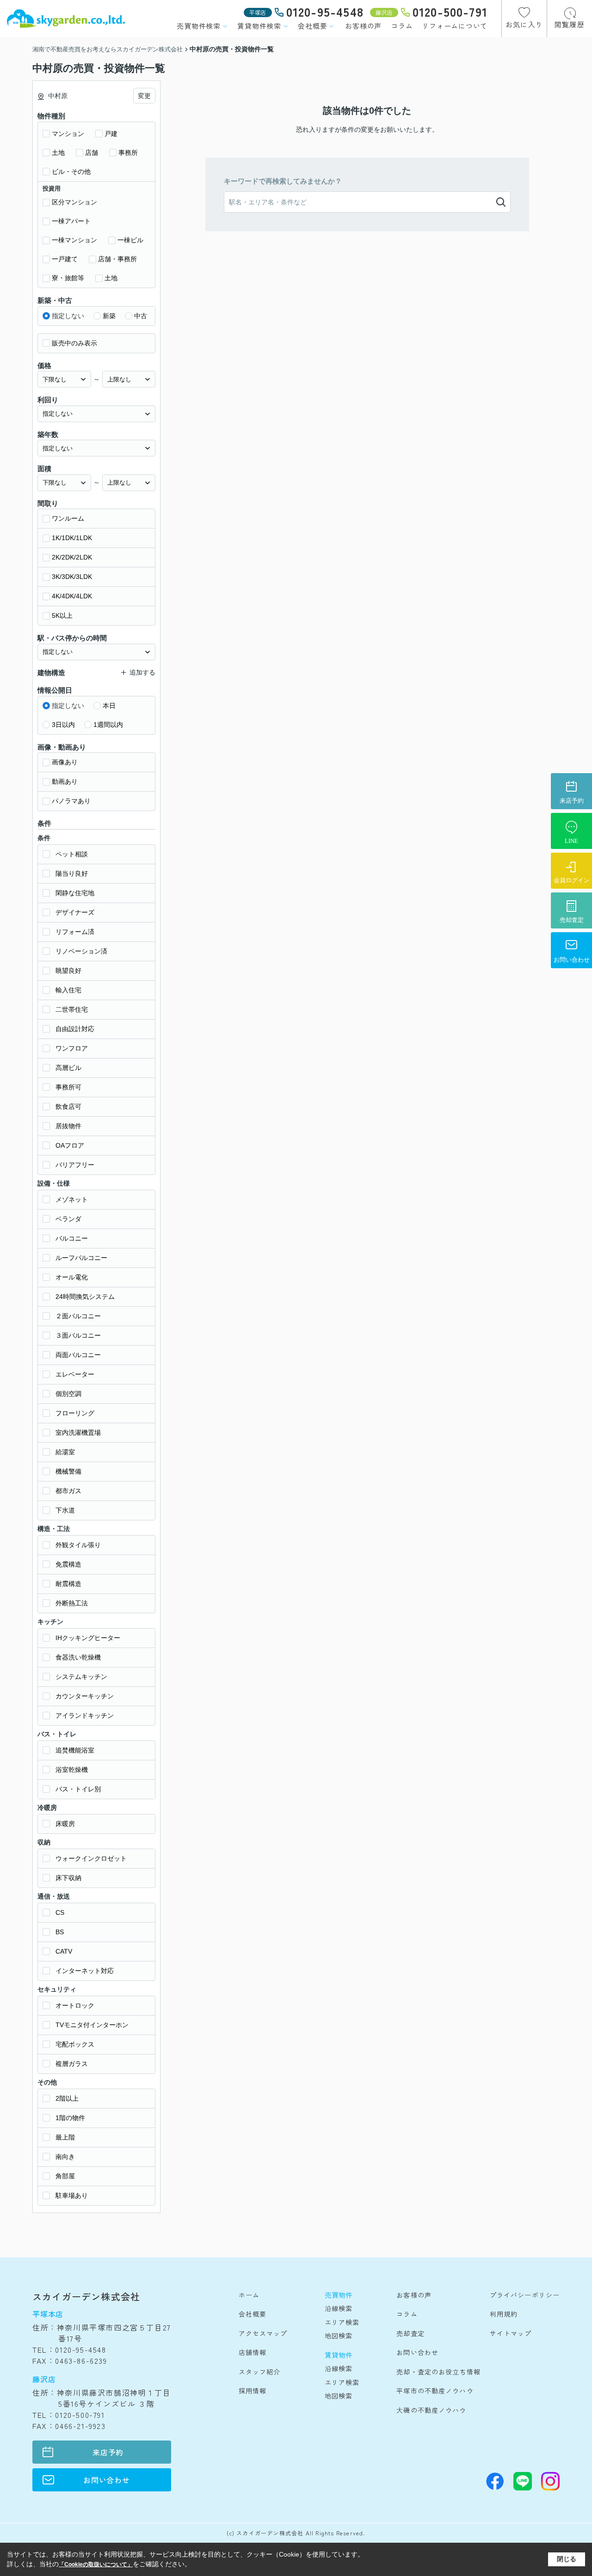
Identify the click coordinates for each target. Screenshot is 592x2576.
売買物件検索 (199, 26)
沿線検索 (339, 2308)
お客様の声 (363, 26)
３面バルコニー (78, 1335)
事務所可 (68, 1087)
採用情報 (253, 2391)
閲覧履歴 (570, 24)
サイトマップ (511, 2333)
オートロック (75, 2005)
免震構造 (68, 1564)
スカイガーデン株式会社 (86, 2296)
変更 (144, 96)
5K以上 (62, 615)
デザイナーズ (75, 912)
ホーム (249, 2295)
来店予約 (108, 2452)
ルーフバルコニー (81, 1258)
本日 (109, 706)
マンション (68, 134)
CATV (64, 1951)
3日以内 (63, 725)
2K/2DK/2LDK (72, 557)
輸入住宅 (68, 990)
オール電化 (72, 1277)
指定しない (68, 316)
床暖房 (65, 1824)
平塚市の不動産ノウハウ (435, 2391)
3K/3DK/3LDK (72, 577)
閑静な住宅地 (75, 893)
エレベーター (75, 1374)
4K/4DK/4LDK (72, 596)
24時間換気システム (85, 1297)
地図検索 (339, 2336)
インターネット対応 (85, 1971)
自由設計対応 (75, 1029)
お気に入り (524, 24)
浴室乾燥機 (72, 1770)
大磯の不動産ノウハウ (431, 2410)
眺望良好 (68, 971)
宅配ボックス (75, 2044)
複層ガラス (72, 2064)
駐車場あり (72, 2195)
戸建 (111, 134)
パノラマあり (71, 801)
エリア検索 (342, 2322)
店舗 (92, 153)
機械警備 (68, 1471)
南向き (65, 2157)
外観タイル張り (78, 1545)
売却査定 (410, 2333)
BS (60, 1932)
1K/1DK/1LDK (72, 538)
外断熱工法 (72, 1603)
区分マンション (74, 202)
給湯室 (65, 1452)
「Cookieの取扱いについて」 (96, 2564)
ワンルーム (68, 518)
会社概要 (312, 26)
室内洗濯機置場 (78, 1432)
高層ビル (68, 1068)
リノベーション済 (81, 951)
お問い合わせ (107, 2480)
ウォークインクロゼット (91, 1858)
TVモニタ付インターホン (92, 2025)
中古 (141, 316)
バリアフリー (75, 1165)
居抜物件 (68, 1126)
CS (60, 1912)
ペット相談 (72, 854)
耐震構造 (68, 1584)
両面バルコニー (78, 1355)
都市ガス (68, 1491)
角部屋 (65, 2176)
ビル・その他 (71, 172)
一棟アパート (71, 221)
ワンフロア (72, 1048)
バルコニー (72, 1238)
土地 (58, 153)
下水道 (65, 1510)
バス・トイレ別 (78, 1789)
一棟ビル (130, 240)
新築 (109, 316)
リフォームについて (455, 26)
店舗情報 (253, 2352)
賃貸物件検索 (259, 26)
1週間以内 (108, 725)
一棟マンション (74, 240)
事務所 (128, 153)
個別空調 (68, 1394)
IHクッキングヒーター (88, 1638)
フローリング (75, 1413)
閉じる (567, 2559)
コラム (402, 26)
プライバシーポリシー (525, 2295)
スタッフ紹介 (260, 2372)
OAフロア (70, 1145)
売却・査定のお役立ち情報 (438, 2372)
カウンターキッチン (85, 1696)
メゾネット (72, 1199)
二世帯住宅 (72, 1009)
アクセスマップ (263, 2333)
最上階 (65, 2137)
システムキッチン (81, 1677)
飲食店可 (68, 1107)
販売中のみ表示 (74, 343)
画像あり (65, 762)
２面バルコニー (78, 1316)
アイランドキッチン (85, 1715)
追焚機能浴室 (75, 1750)
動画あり (65, 781)
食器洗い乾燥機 (78, 1657)
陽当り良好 (72, 873)
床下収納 (68, 1878)
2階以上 (67, 2098)
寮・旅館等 (68, 278)
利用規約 (504, 2314)
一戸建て (65, 259)
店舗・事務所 (117, 259)
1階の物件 (70, 2118)
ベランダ (68, 1219)
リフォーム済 (75, 932)
